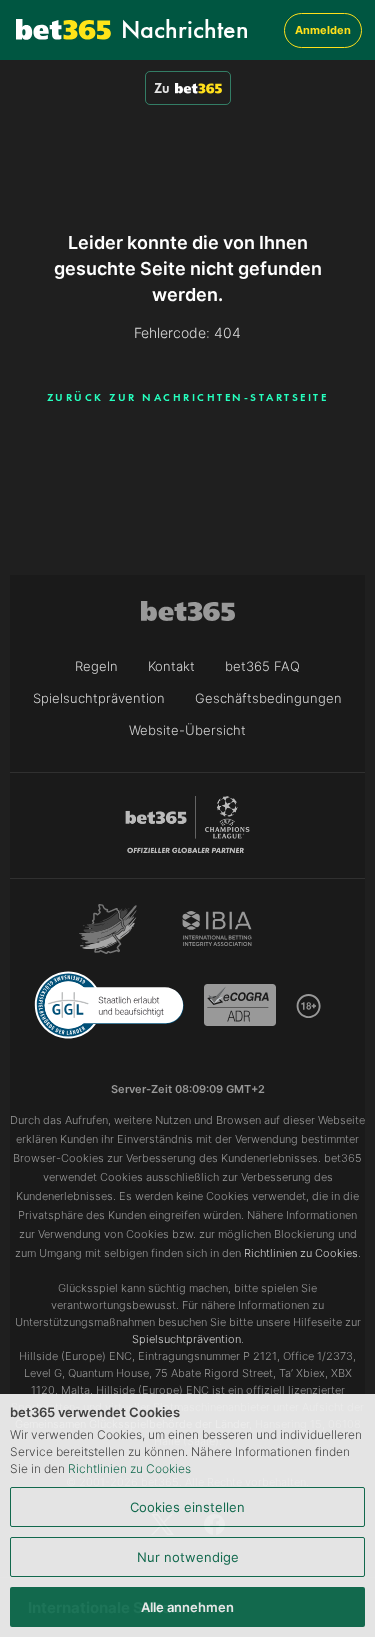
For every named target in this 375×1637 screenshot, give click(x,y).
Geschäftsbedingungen (268, 698)
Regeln (96, 666)
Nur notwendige (188, 1557)
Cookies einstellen (187, 1507)
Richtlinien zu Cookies (129, 1468)
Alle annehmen (187, 1607)
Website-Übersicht (187, 730)
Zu (162, 88)
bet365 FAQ (262, 666)
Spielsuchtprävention (99, 698)
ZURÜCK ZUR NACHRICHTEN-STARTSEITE (188, 397)
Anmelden (323, 30)
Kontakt (171, 666)
